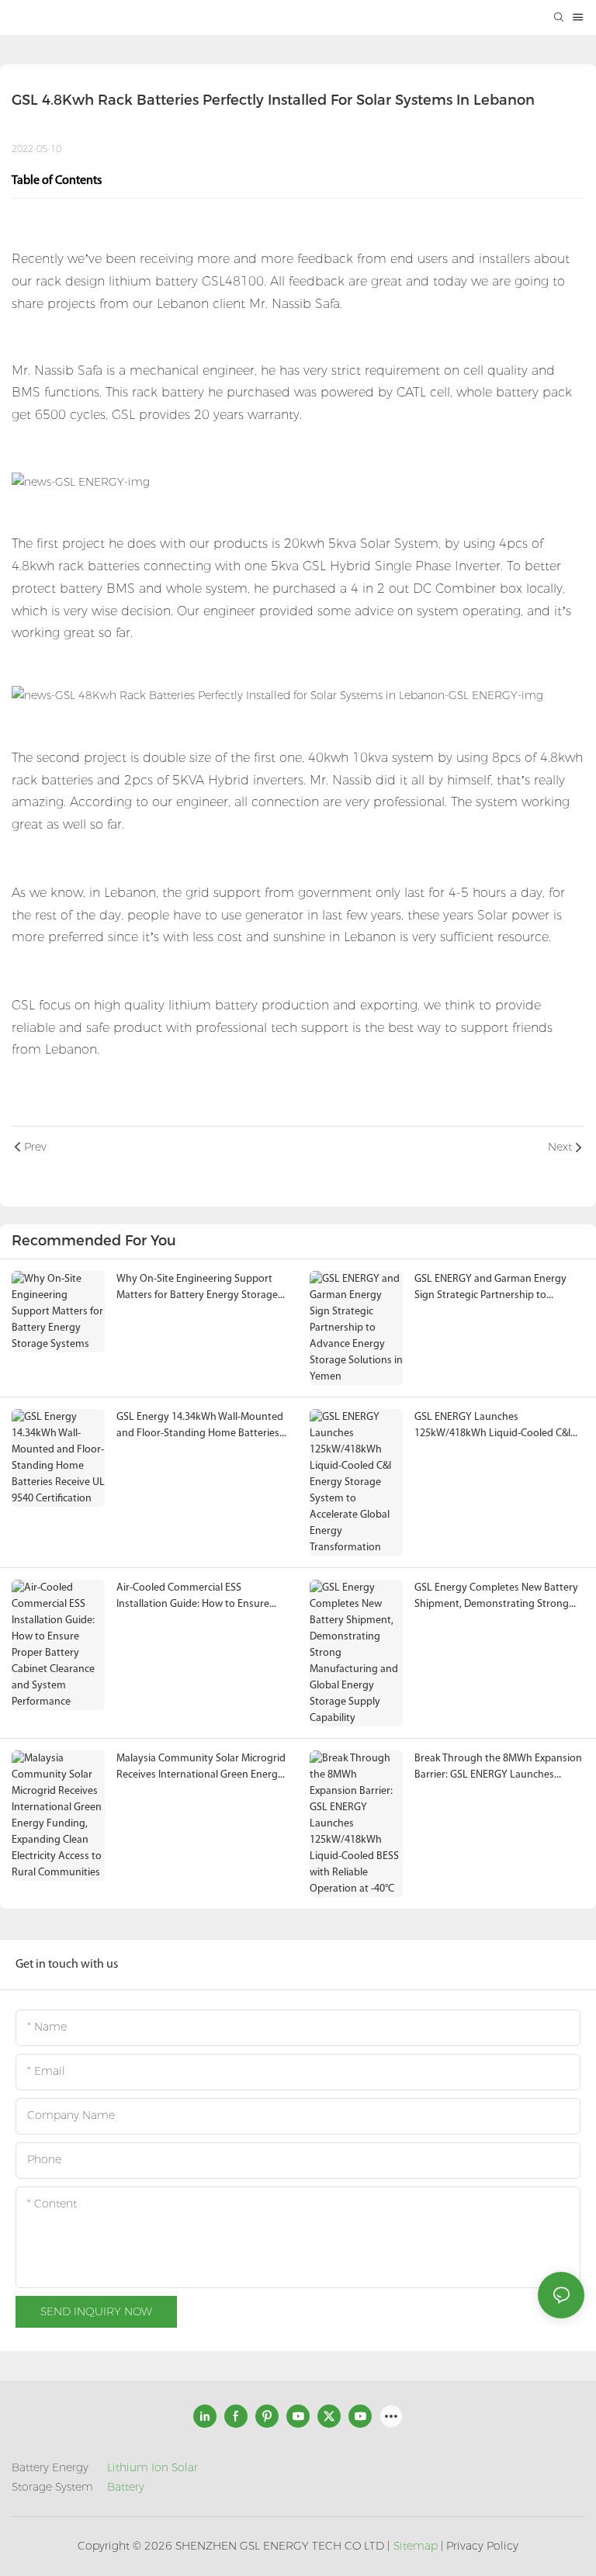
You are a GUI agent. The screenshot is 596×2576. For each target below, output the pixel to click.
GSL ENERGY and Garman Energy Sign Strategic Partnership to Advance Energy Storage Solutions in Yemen (494, 1288)
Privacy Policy (482, 2546)
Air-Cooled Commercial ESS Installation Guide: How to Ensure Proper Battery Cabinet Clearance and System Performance (193, 1597)
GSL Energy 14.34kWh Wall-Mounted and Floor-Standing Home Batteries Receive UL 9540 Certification (200, 1426)
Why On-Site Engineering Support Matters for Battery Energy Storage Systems (197, 1288)
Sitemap (416, 2546)
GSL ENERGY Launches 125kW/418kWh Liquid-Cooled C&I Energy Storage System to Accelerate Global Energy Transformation (492, 1426)
